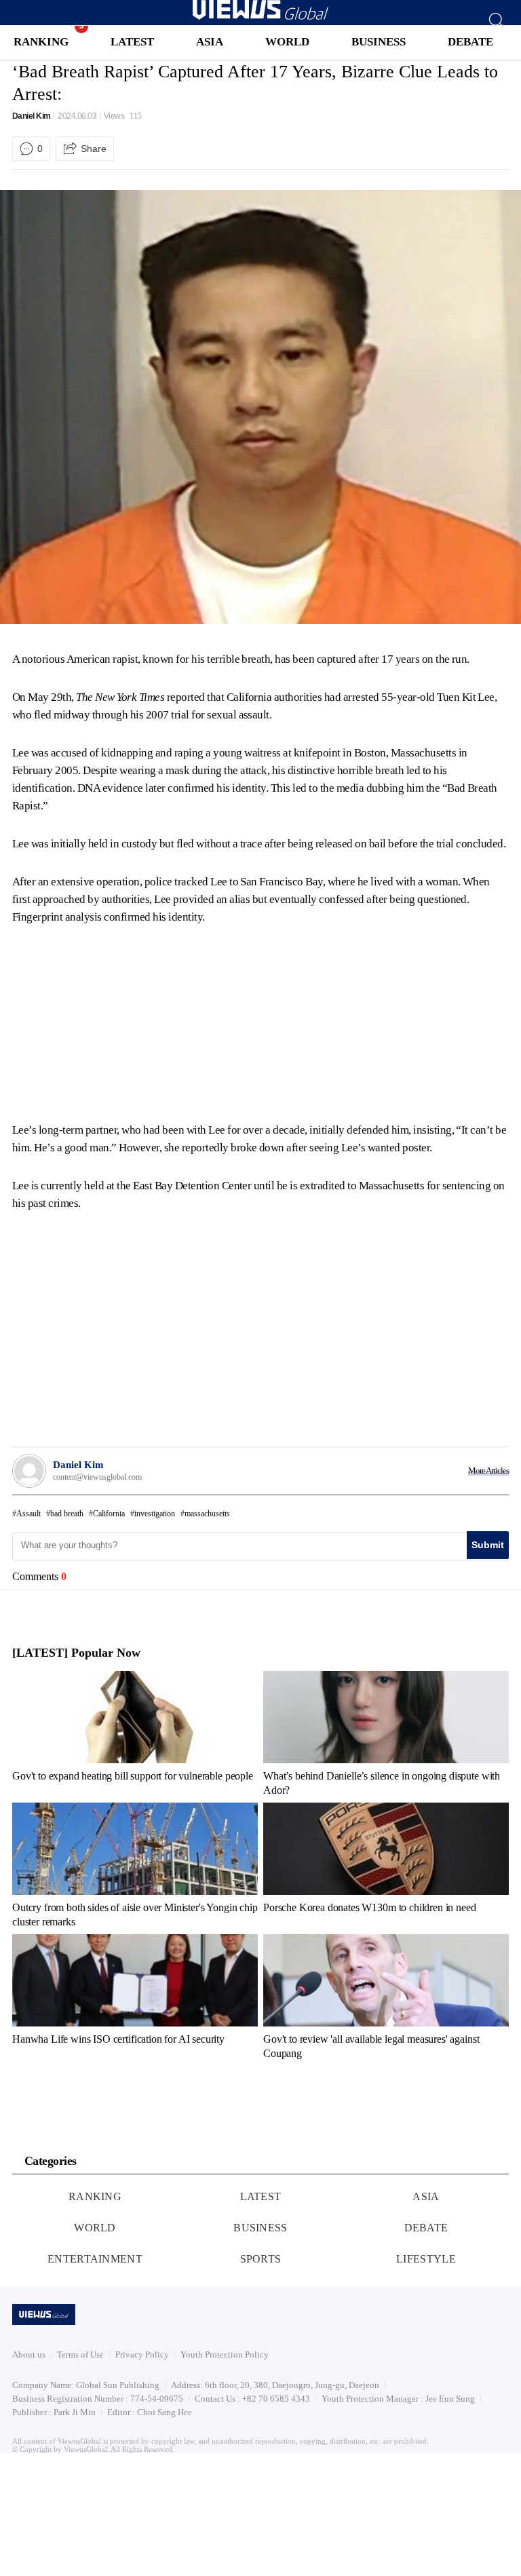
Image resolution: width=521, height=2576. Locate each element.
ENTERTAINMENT (95, 2259)
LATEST (132, 42)
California (109, 1514)
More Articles (488, 1470)
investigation (155, 1514)
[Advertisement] (126, 1021)
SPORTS (261, 2259)
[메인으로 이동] (260, 17)
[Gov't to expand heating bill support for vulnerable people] (135, 1733)
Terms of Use (80, 2354)
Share (94, 149)
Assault (28, 1514)
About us (29, 2354)
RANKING (41, 42)
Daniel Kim (32, 116)
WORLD (287, 42)
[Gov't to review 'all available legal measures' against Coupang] (386, 1997)
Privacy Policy (142, 2354)
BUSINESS (379, 42)
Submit (488, 1545)
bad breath (67, 1514)
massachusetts (207, 1514)
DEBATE (470, 42)
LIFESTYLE (426, 2259)
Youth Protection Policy (225, 2354)
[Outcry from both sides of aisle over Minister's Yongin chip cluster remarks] (135, 1865)
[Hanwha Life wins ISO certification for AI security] (135, 1997)
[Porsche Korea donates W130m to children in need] (386, 1865)
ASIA (210, 42)
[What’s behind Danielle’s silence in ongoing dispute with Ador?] (386, 1733)
